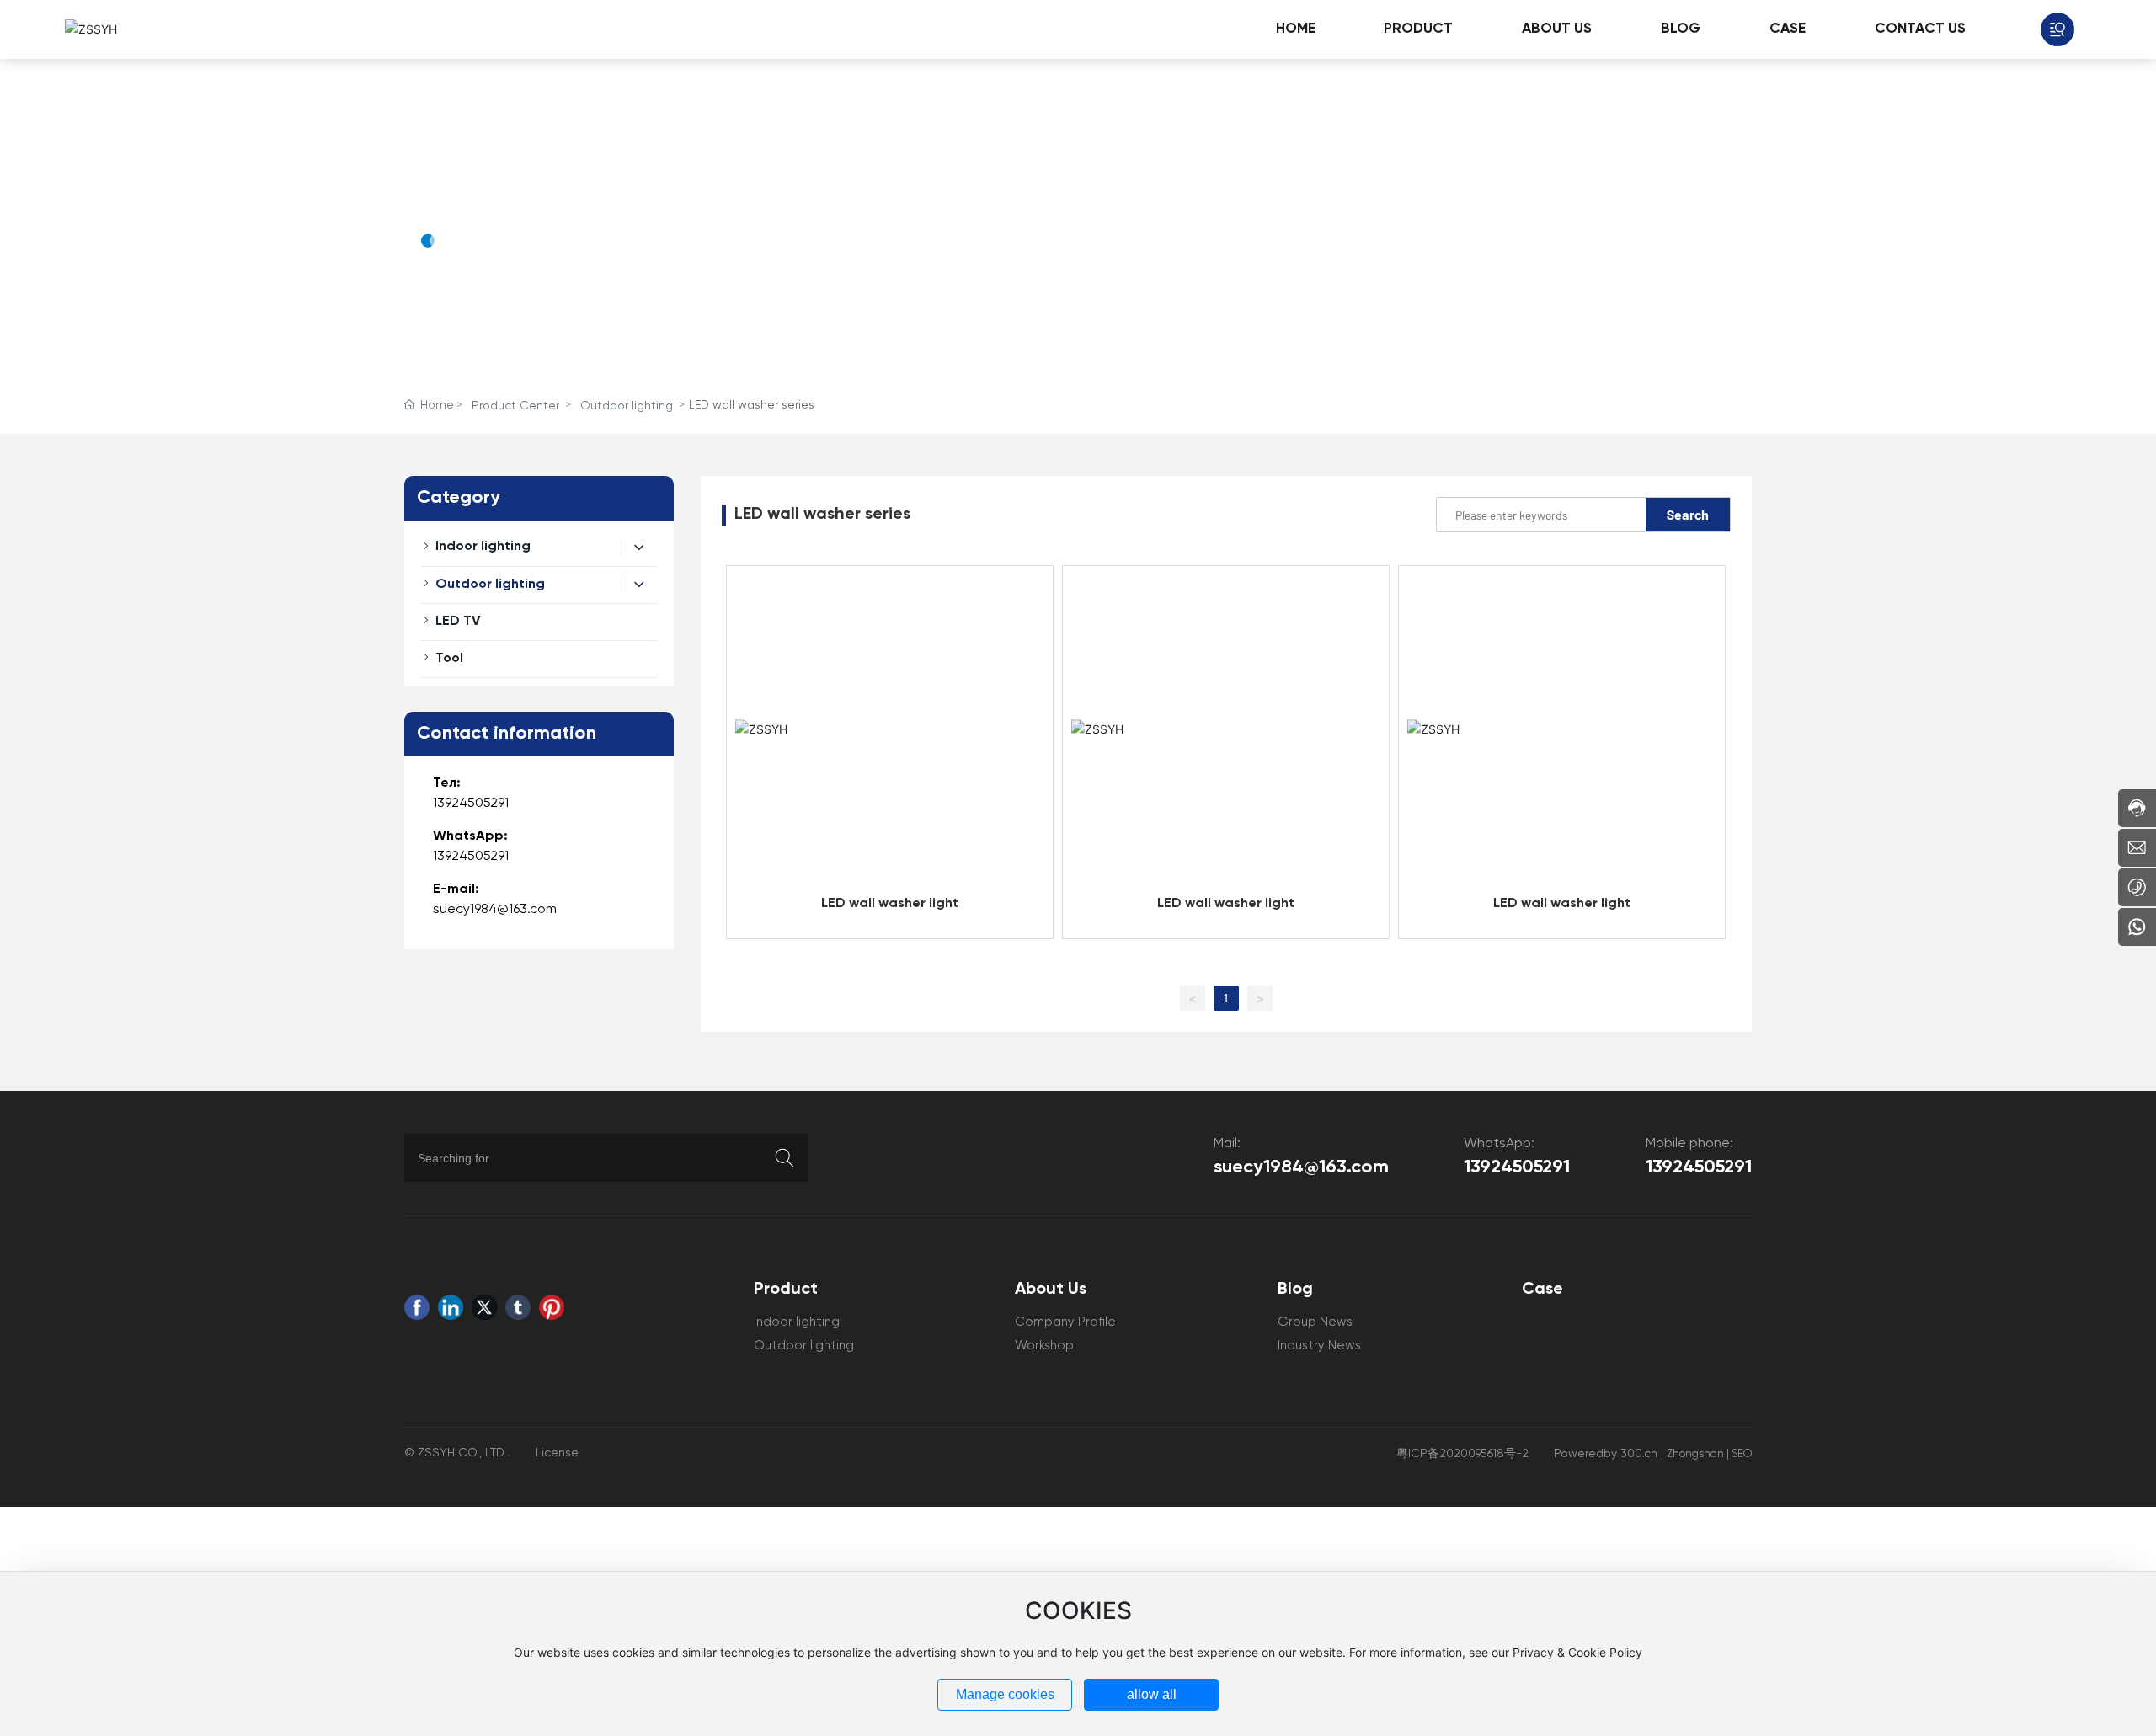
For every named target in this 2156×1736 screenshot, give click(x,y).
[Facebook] (417, 1307)
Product (471, 191)
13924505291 (471, 804)
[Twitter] (484, 1307)
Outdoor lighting (627, 406)
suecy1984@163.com (495, 910)
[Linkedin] (451, 1307)
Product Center (515, 406)
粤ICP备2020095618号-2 (1462, 1454)
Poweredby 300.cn (1606, 1454)
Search (1688, 514)
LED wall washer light (890, 904)
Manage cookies (1005, 1694)
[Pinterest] (552, 1307)
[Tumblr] (518, 1307)
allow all (1152, 1694)
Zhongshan (1695, 1454)
